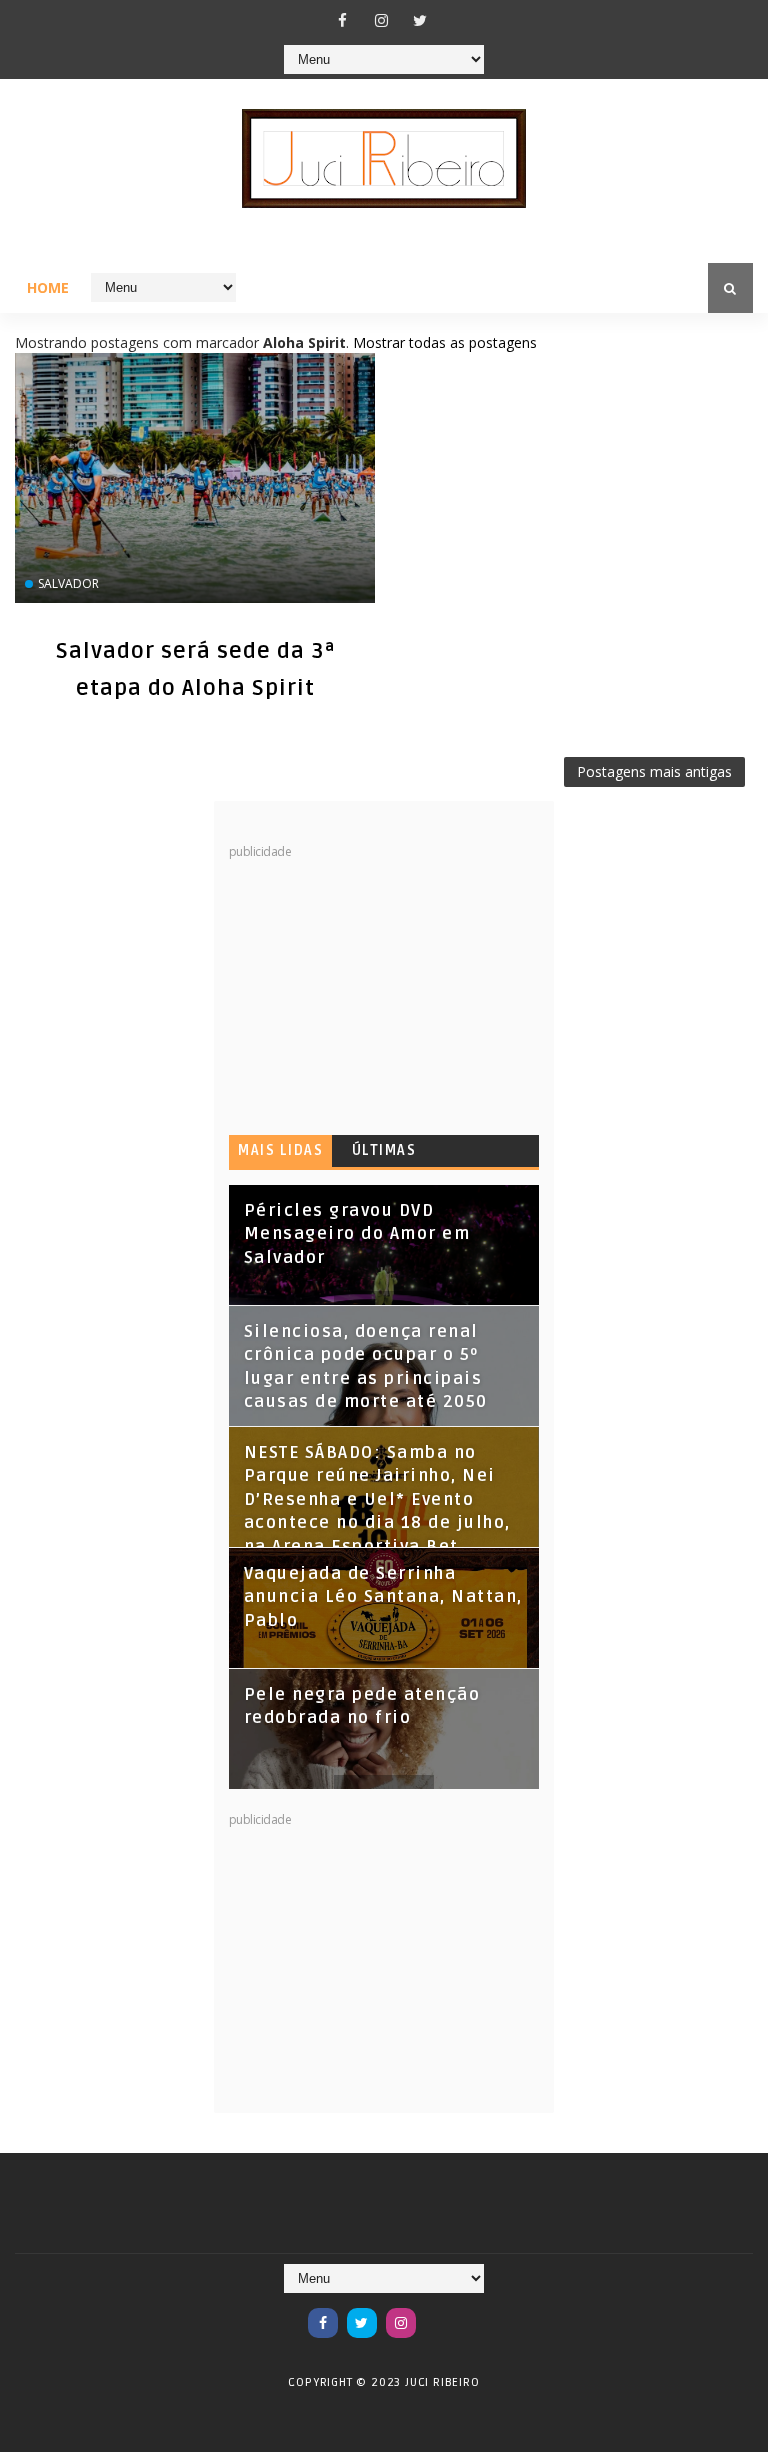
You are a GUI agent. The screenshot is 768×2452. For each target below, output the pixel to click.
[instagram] (381, 20)
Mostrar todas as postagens (445, 342)
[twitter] (420, 20)
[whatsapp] (440, 2313)
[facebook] (342, 20)
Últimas (384, 1150)
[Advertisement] (379, 985)
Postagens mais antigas (654, 771)
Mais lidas (280, 1150)
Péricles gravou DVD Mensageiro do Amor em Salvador (357, 1234)
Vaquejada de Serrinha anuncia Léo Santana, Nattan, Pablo (383, 1597)
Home (48, 287)
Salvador (68, 583)
